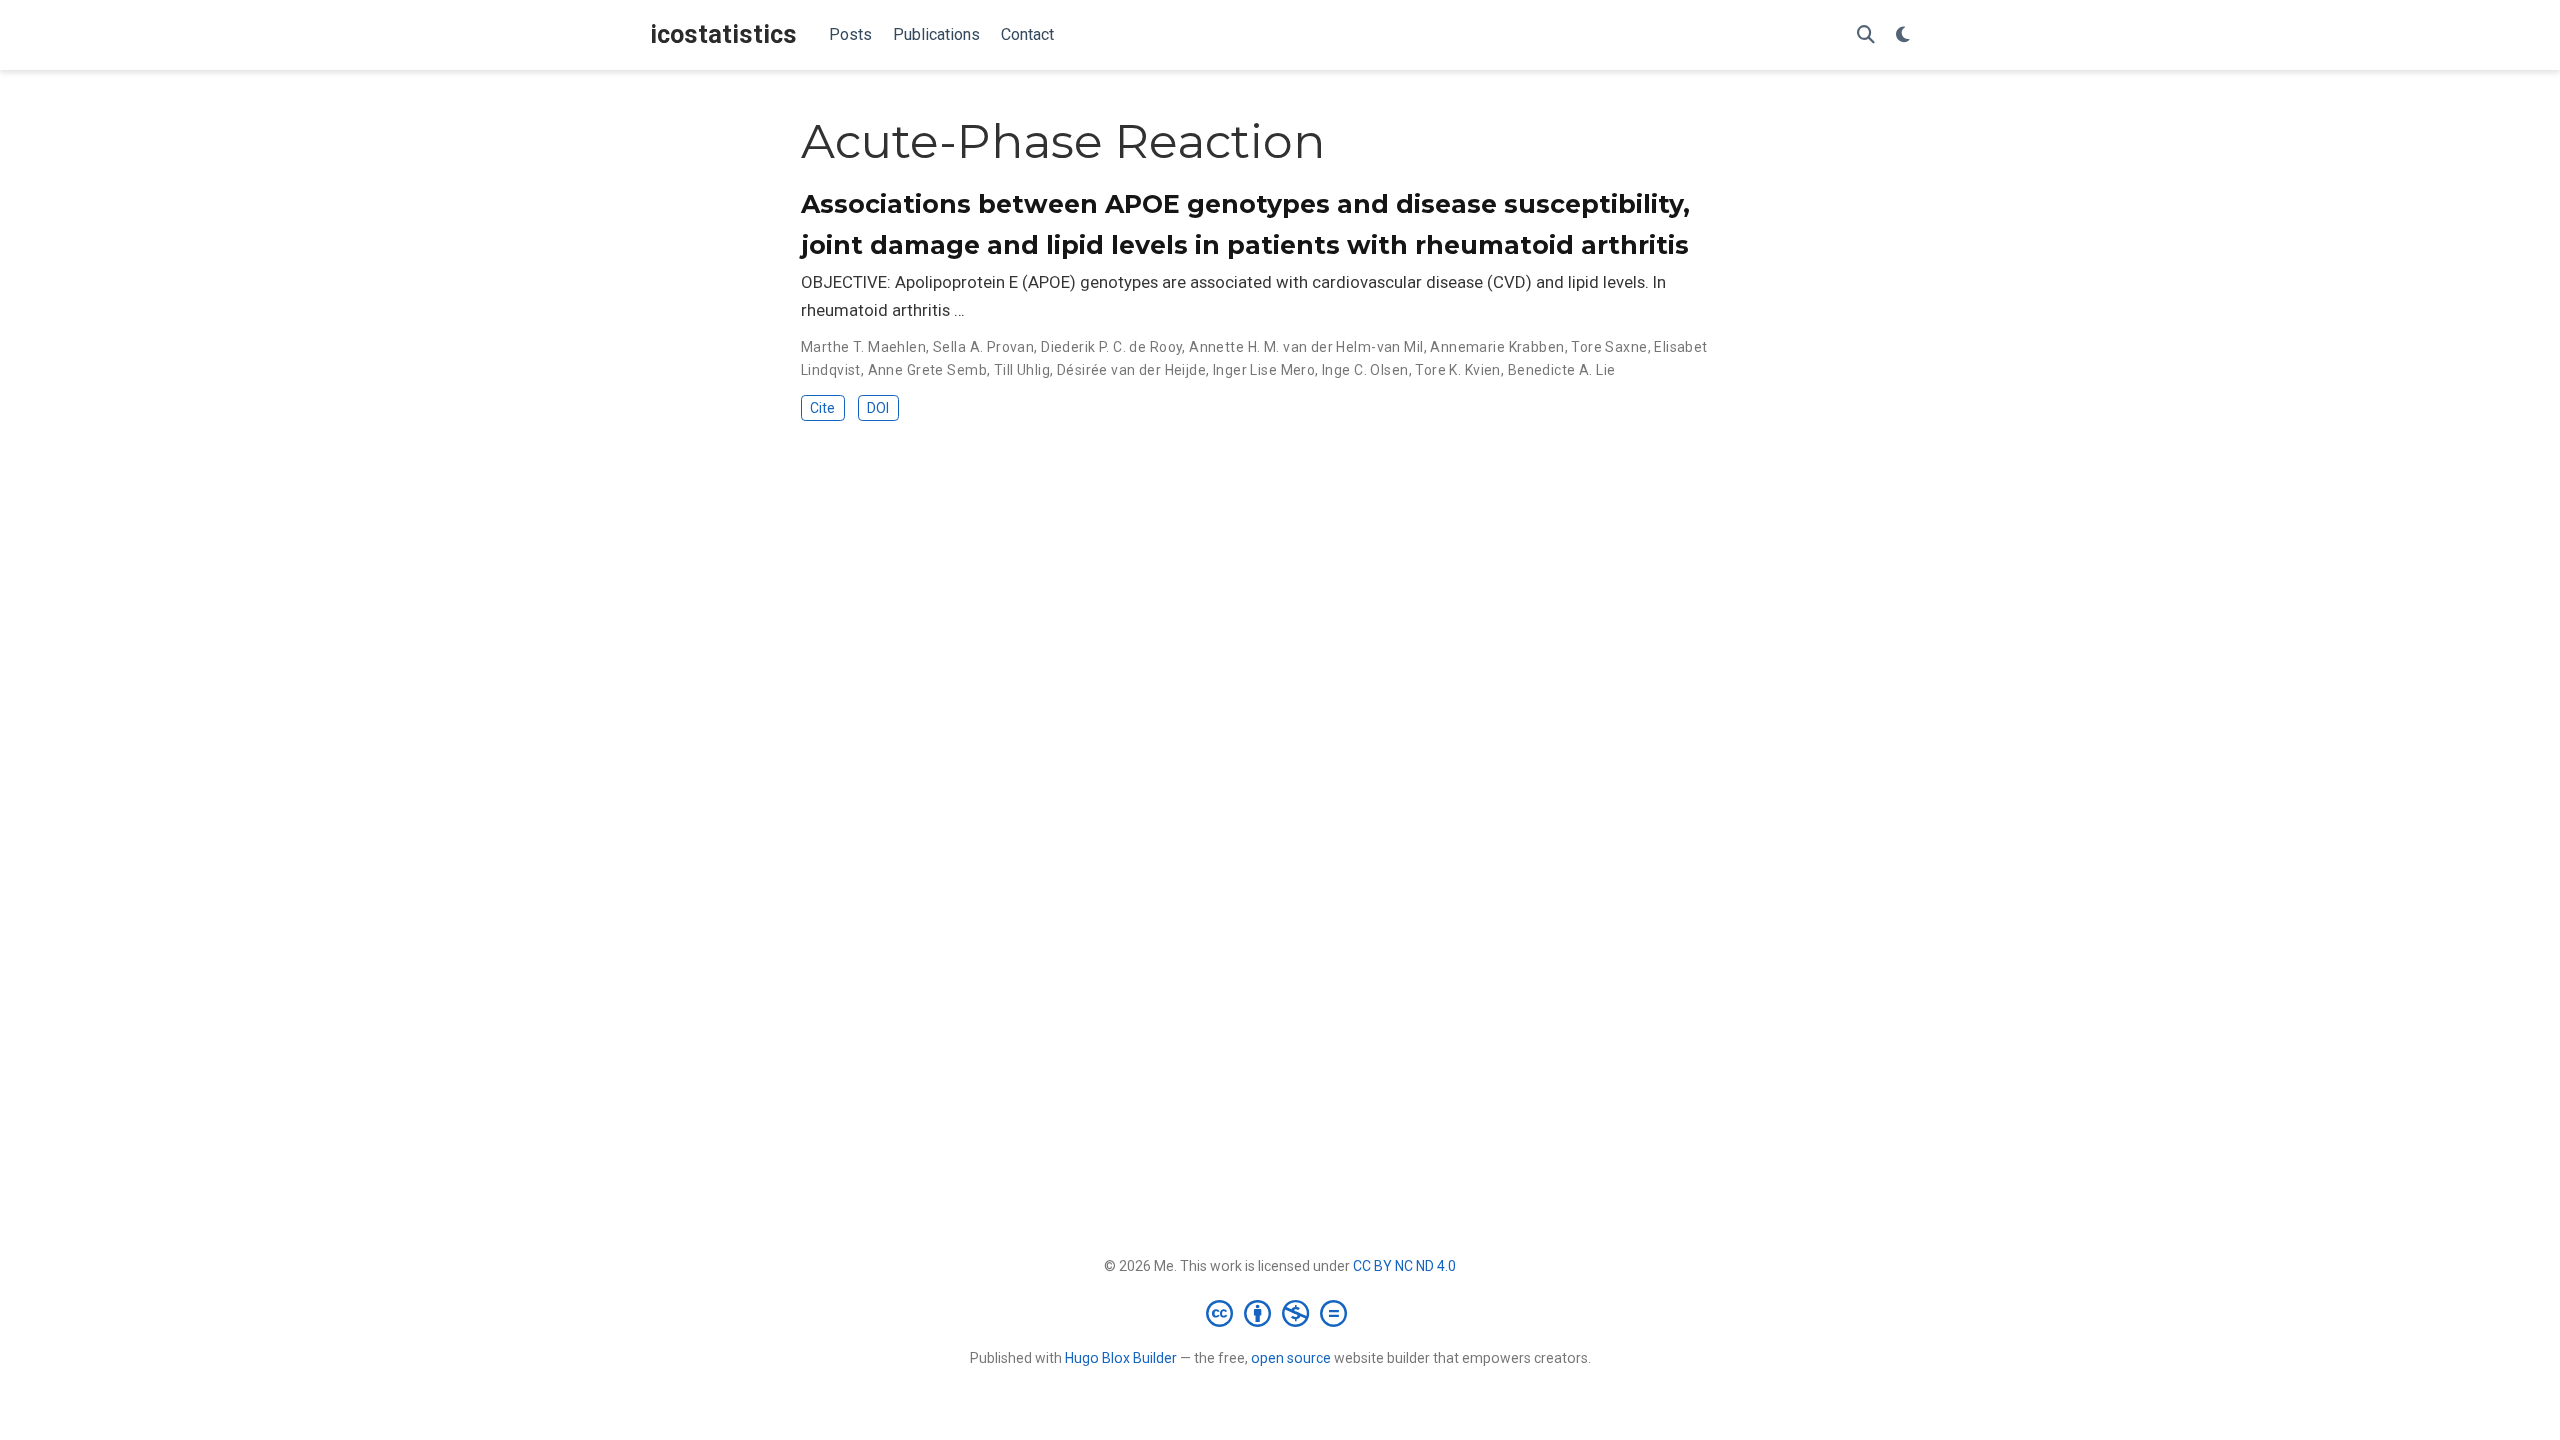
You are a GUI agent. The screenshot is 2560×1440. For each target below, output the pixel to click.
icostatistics (723, 34)
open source (1291, 1358)
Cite (822, 408)
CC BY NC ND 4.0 (1404, 1266)
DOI (878, 408)
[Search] (1866, 35)
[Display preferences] (1903, 35)
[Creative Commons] (1280, 1313)
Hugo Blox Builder (1121, 1358)
